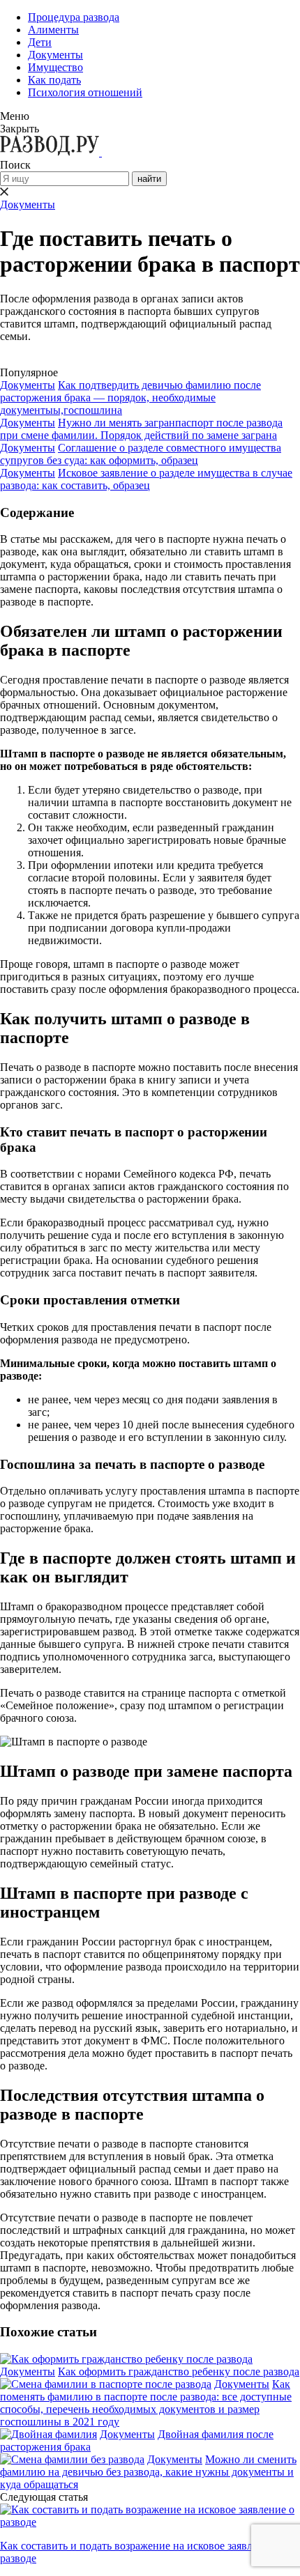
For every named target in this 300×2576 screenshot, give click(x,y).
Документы (55, 55)
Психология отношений (85, 92)
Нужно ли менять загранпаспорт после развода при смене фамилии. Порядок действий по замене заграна (141, 429)
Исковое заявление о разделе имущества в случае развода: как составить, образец (146, 479)
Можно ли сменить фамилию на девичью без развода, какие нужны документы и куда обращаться (148, 2472)
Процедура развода (74, 17)
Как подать (54, 80)
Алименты (53, 30)
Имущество (55, 67)
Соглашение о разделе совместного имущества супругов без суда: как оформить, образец (141, 454)
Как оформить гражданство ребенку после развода (179, 2371)
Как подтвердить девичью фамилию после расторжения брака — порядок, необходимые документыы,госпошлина (130, 398)
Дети (40, 42)
